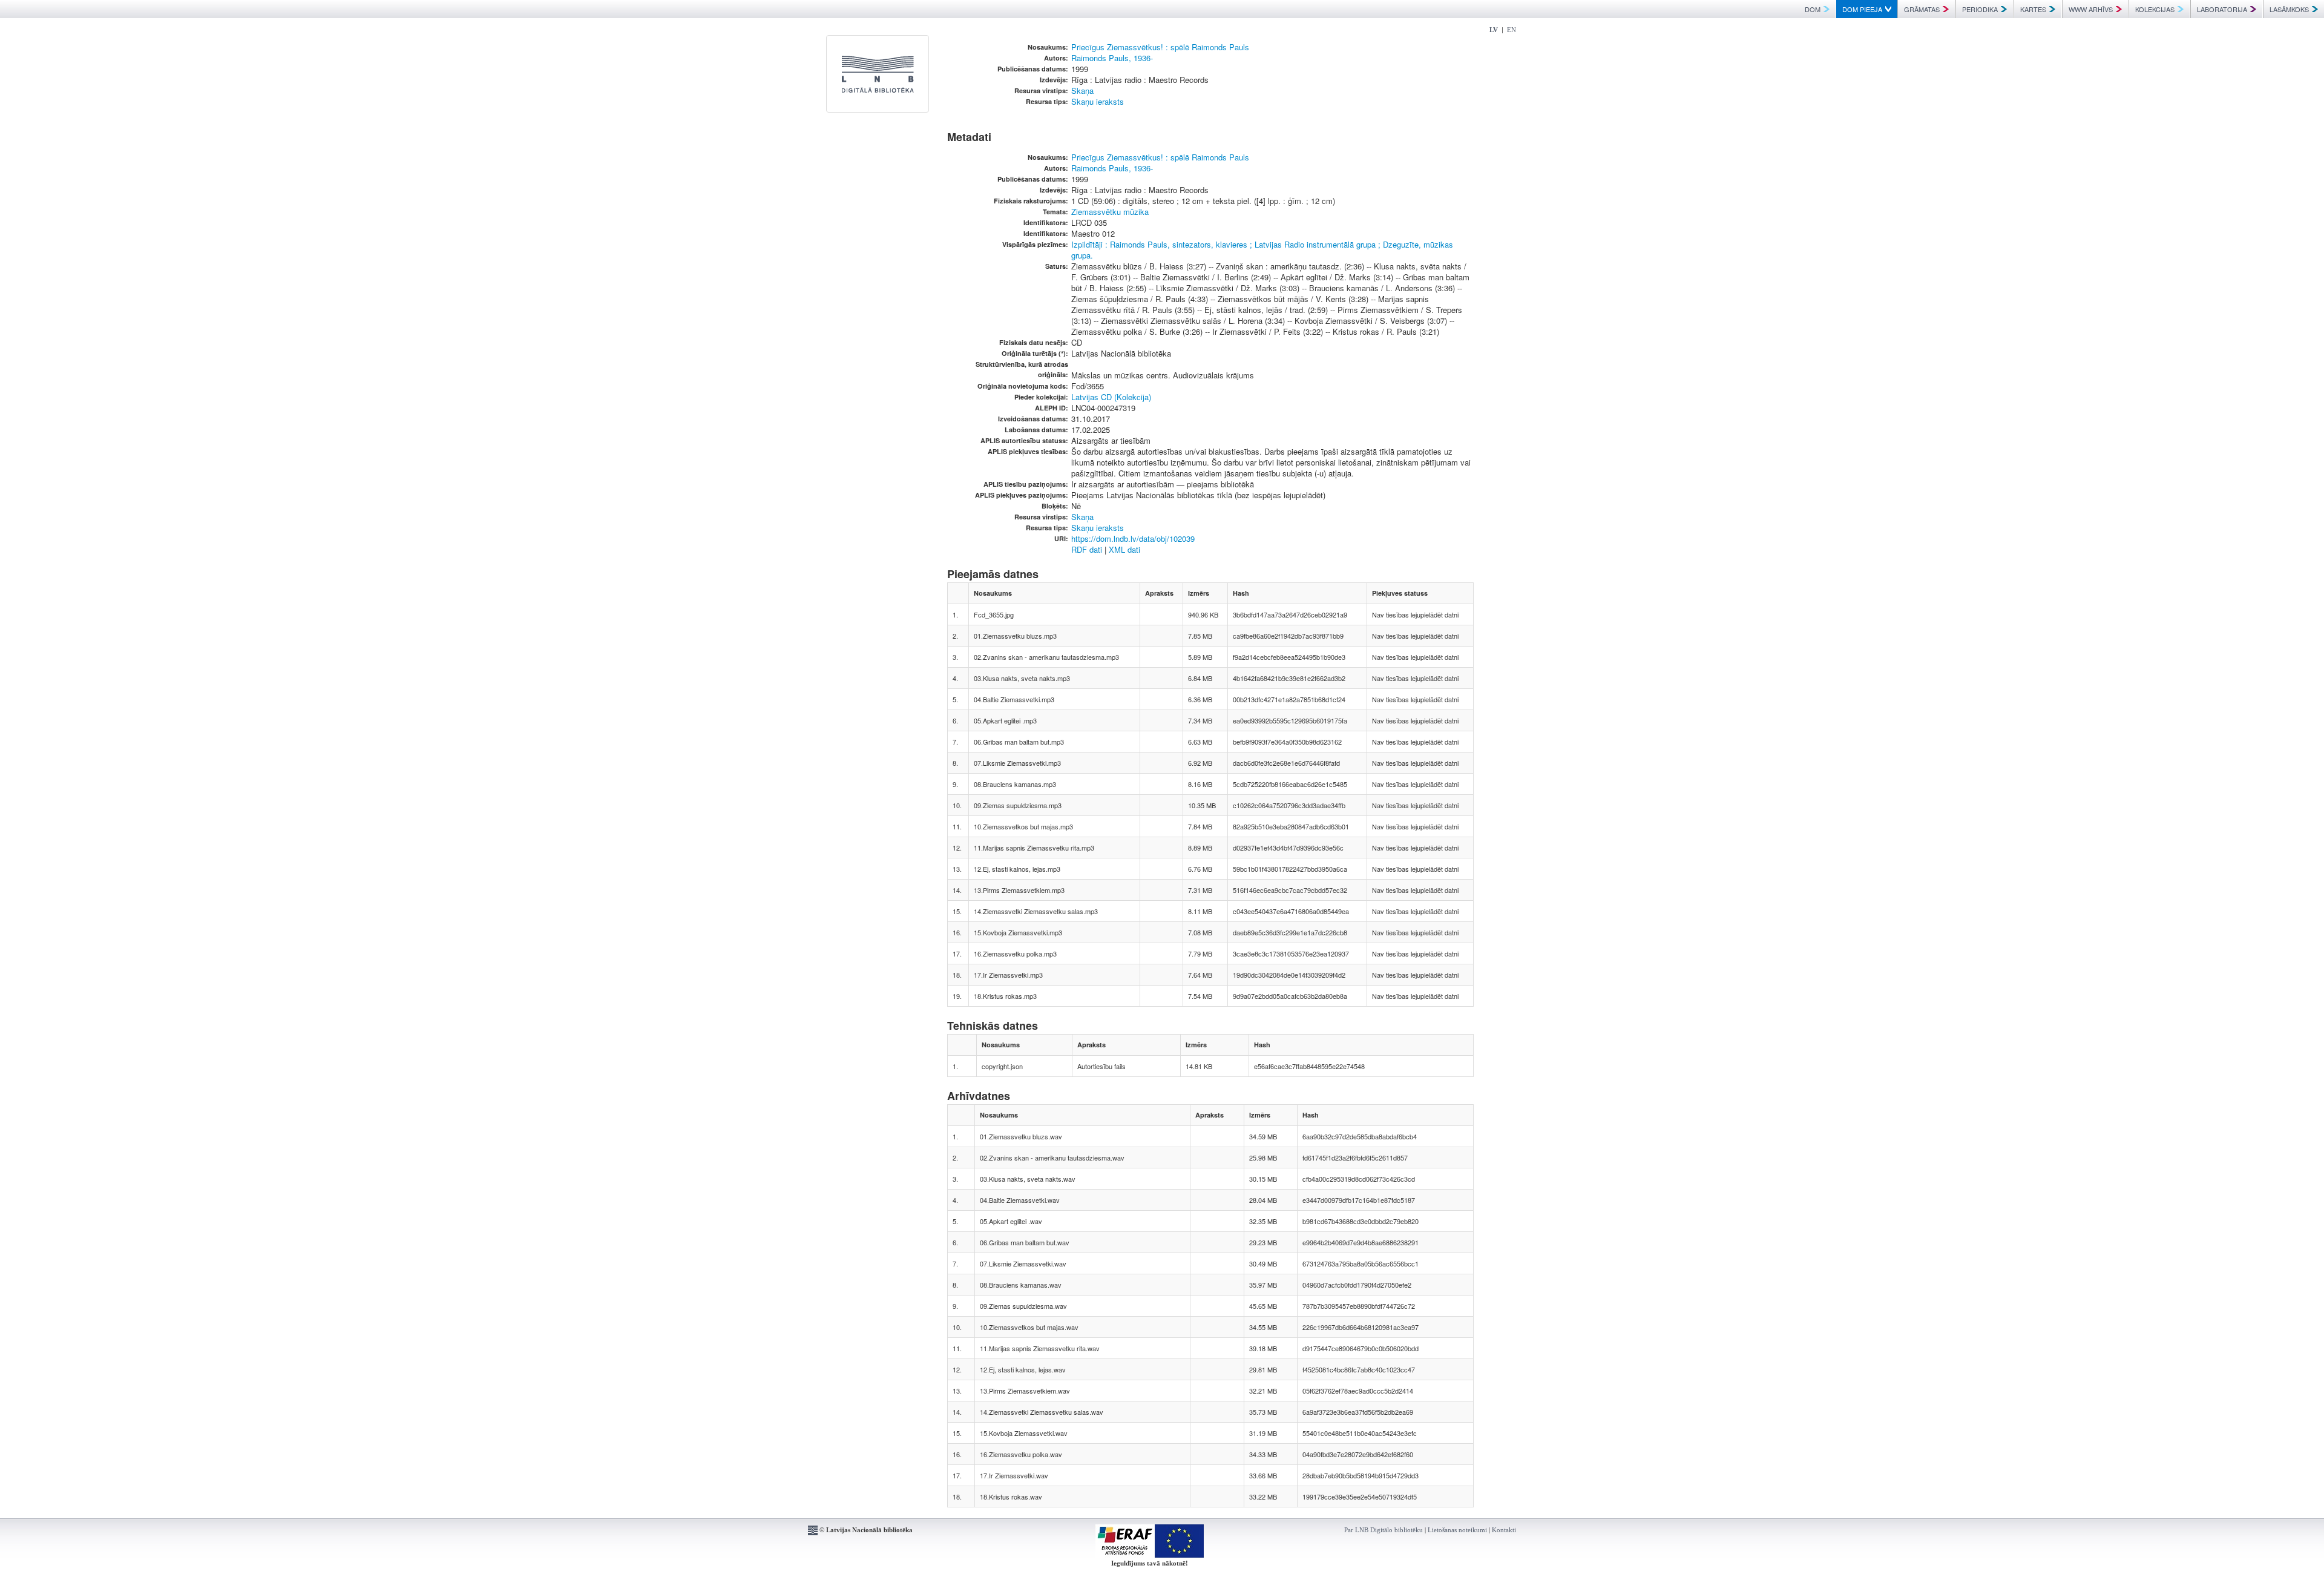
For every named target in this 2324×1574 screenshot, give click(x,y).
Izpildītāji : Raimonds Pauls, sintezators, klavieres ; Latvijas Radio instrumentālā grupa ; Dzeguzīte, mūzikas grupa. (1262, 250)
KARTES (2033, 9)
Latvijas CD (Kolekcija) (1111, 397)
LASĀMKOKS (2289, 9)
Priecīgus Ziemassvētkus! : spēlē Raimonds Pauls (1160, 47)
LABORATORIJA (2222, 9)
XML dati (1124, 549)
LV (1494, 30)
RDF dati (1087, 549)
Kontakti (1504, 1530)
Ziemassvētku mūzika (1110, 212)
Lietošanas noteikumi (1457, 1530)
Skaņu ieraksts (1098, 101)
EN (1512, 30)
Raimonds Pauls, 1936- (1112, 58)
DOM (1813, 9)
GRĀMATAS (1922, 9)
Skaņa (1082, 91)
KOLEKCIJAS (2155, 9)
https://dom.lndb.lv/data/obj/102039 (1133, 538)
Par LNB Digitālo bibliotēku (1384, 1530)
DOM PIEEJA (1862, 9)
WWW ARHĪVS (2091, 9)
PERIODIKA (1980, 9)
